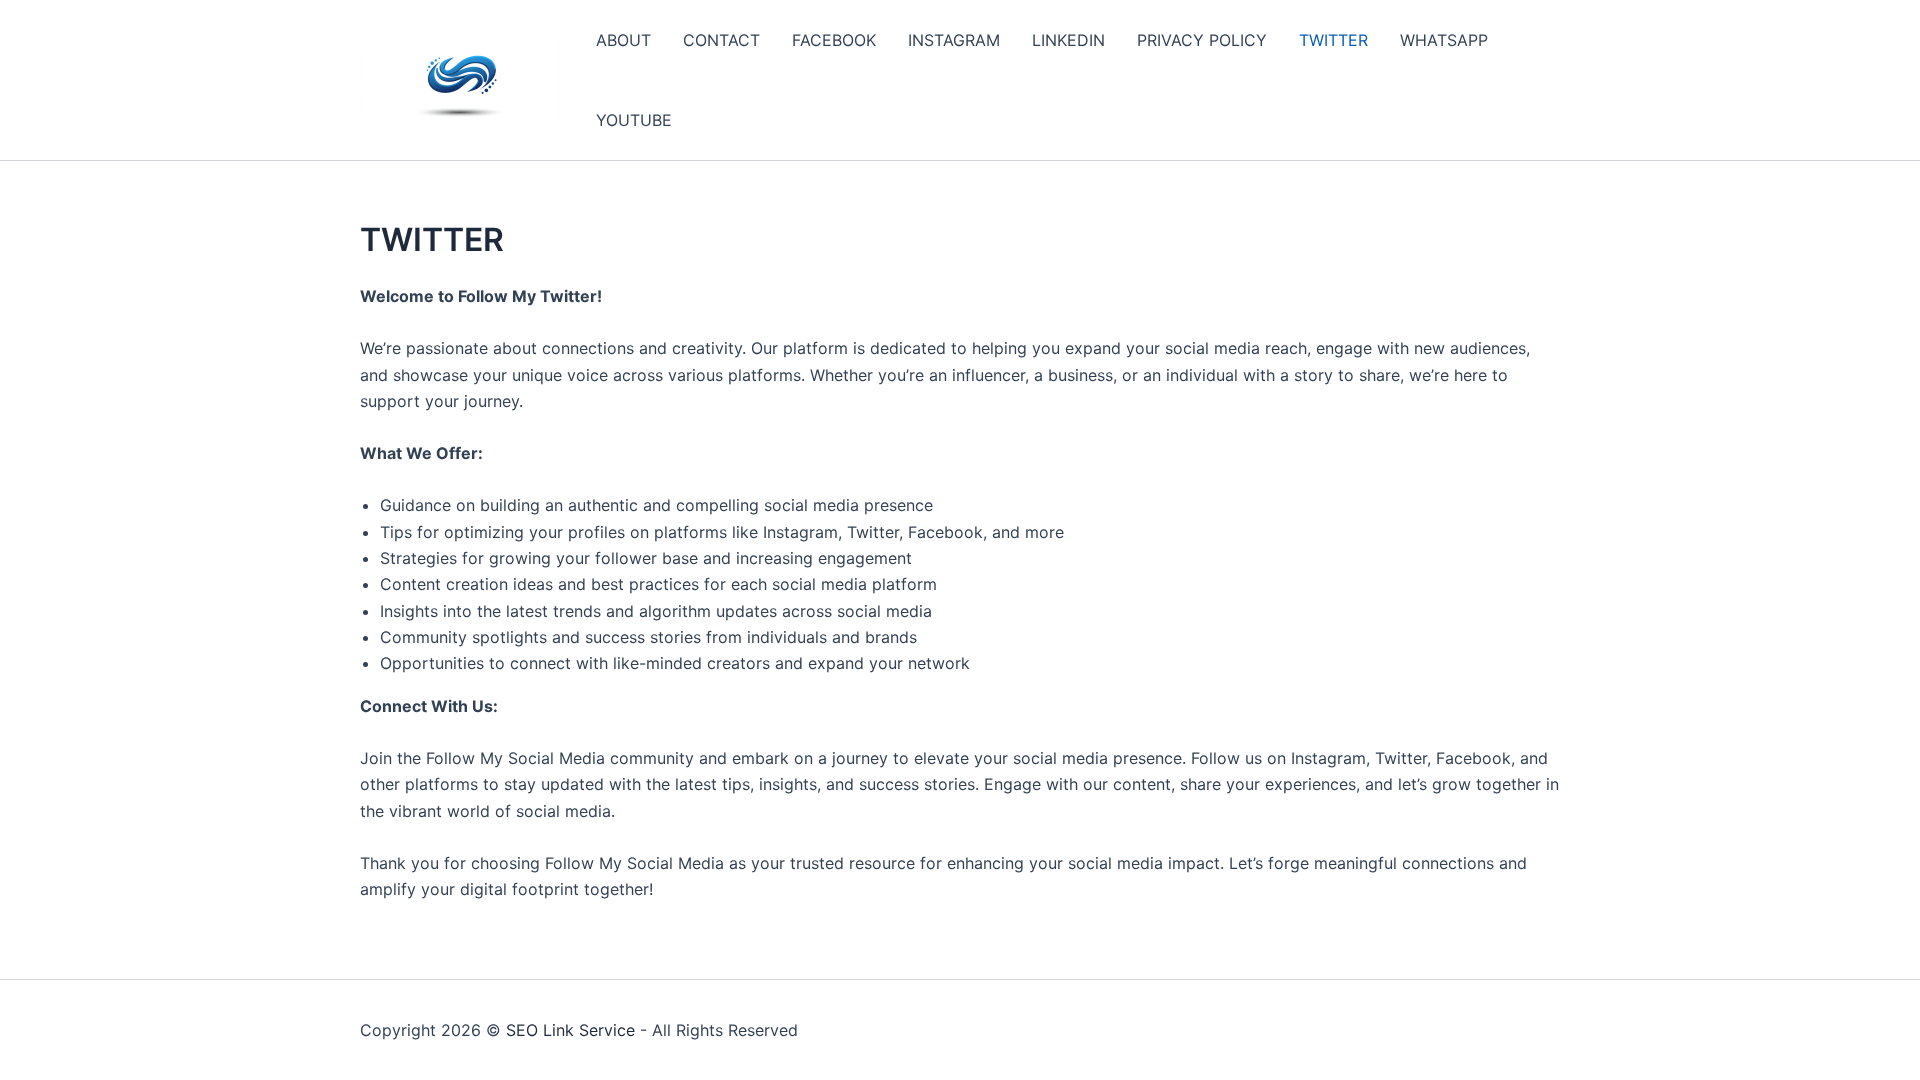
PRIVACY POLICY (1202, 40)
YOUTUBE (634, 120)
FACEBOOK (834, 40)
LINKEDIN (1068, 40)
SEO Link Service (570, 1030)
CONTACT (721, 40)
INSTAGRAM (954, 40)
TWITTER (1333, 40)
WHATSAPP (1444, 40)
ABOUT (623, 40)
